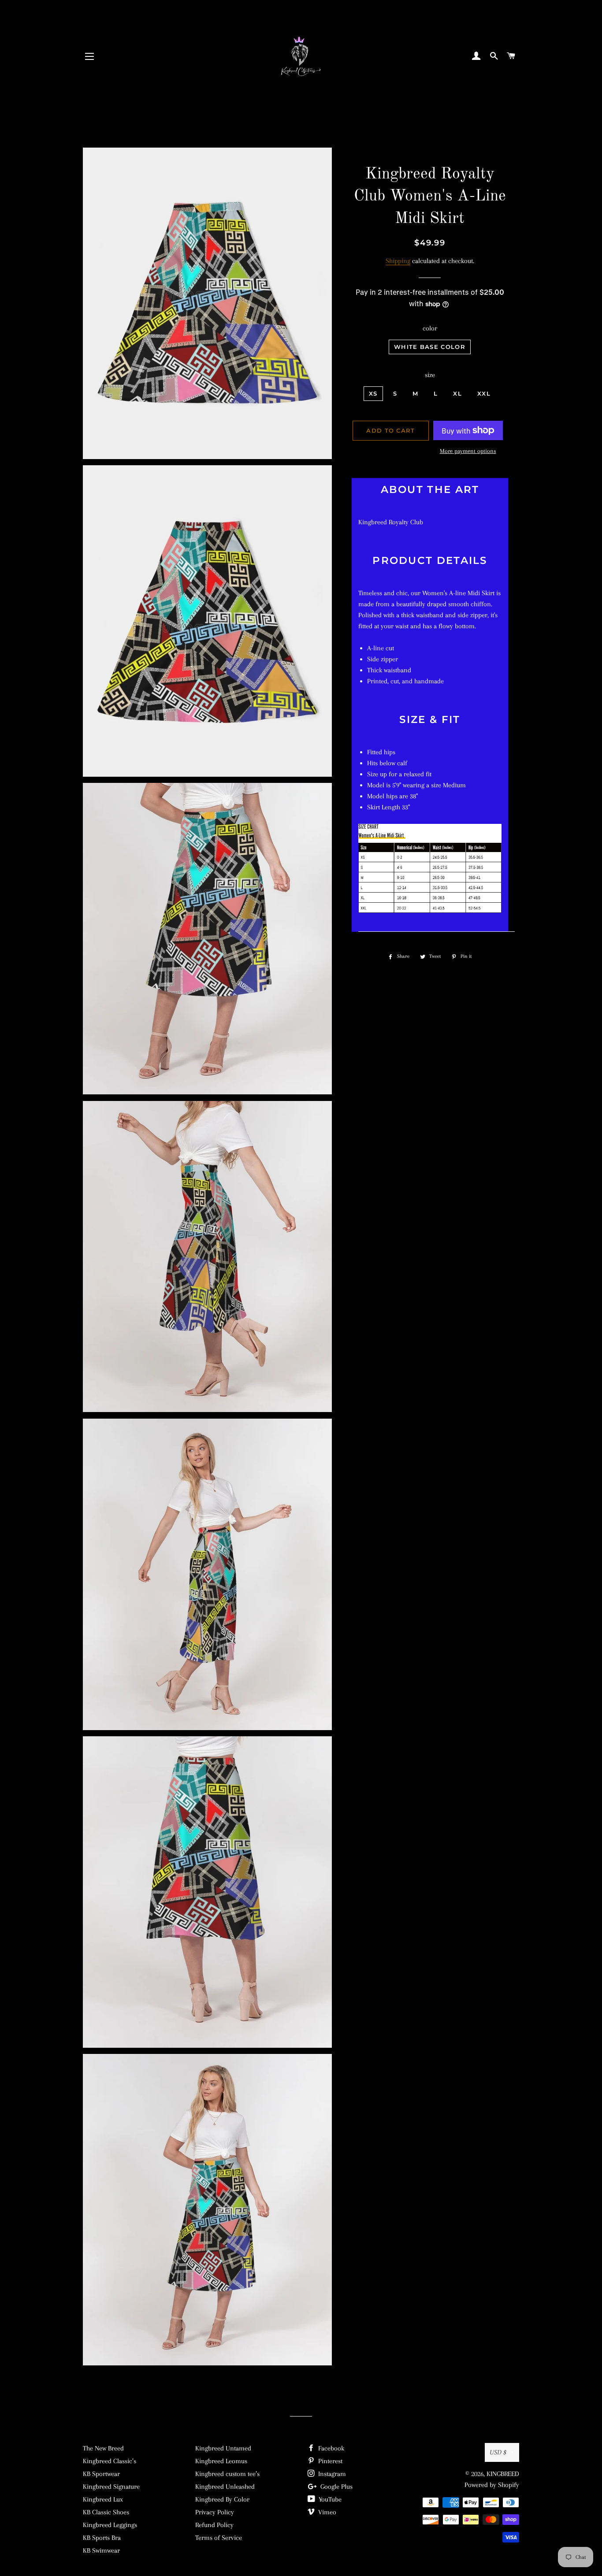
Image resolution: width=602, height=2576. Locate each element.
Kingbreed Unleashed (225, 2487)
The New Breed (103, 2448)
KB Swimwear (101, 2550)
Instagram (331, 2474)
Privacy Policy (215, 2512)
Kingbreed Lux (103, 2499)
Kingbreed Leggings (110, 2525)
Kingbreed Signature (111, 2487)
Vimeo (326, 2512)
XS (373, 393)
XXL (484, 393)
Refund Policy (214, 2525)
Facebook (330, 2448)
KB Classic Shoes (106, 2512)
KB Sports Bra (102, 2538)
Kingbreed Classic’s (110, 2461)
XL (457, 393)
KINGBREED (503, 2474)
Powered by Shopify (492, 2485)
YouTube (329, 2499)
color (430, 328)
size (430, 375)
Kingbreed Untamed (223, 2448)
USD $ (498, 2452)
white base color (430, 347)
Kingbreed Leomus (221, 2461)
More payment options (468, 451)
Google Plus (336, 2487)
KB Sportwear (101, 2474)
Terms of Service (219, 2538)
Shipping (398, 261)
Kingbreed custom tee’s (227, 2474)
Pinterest (329, 2461)
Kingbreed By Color (222, 2499)
